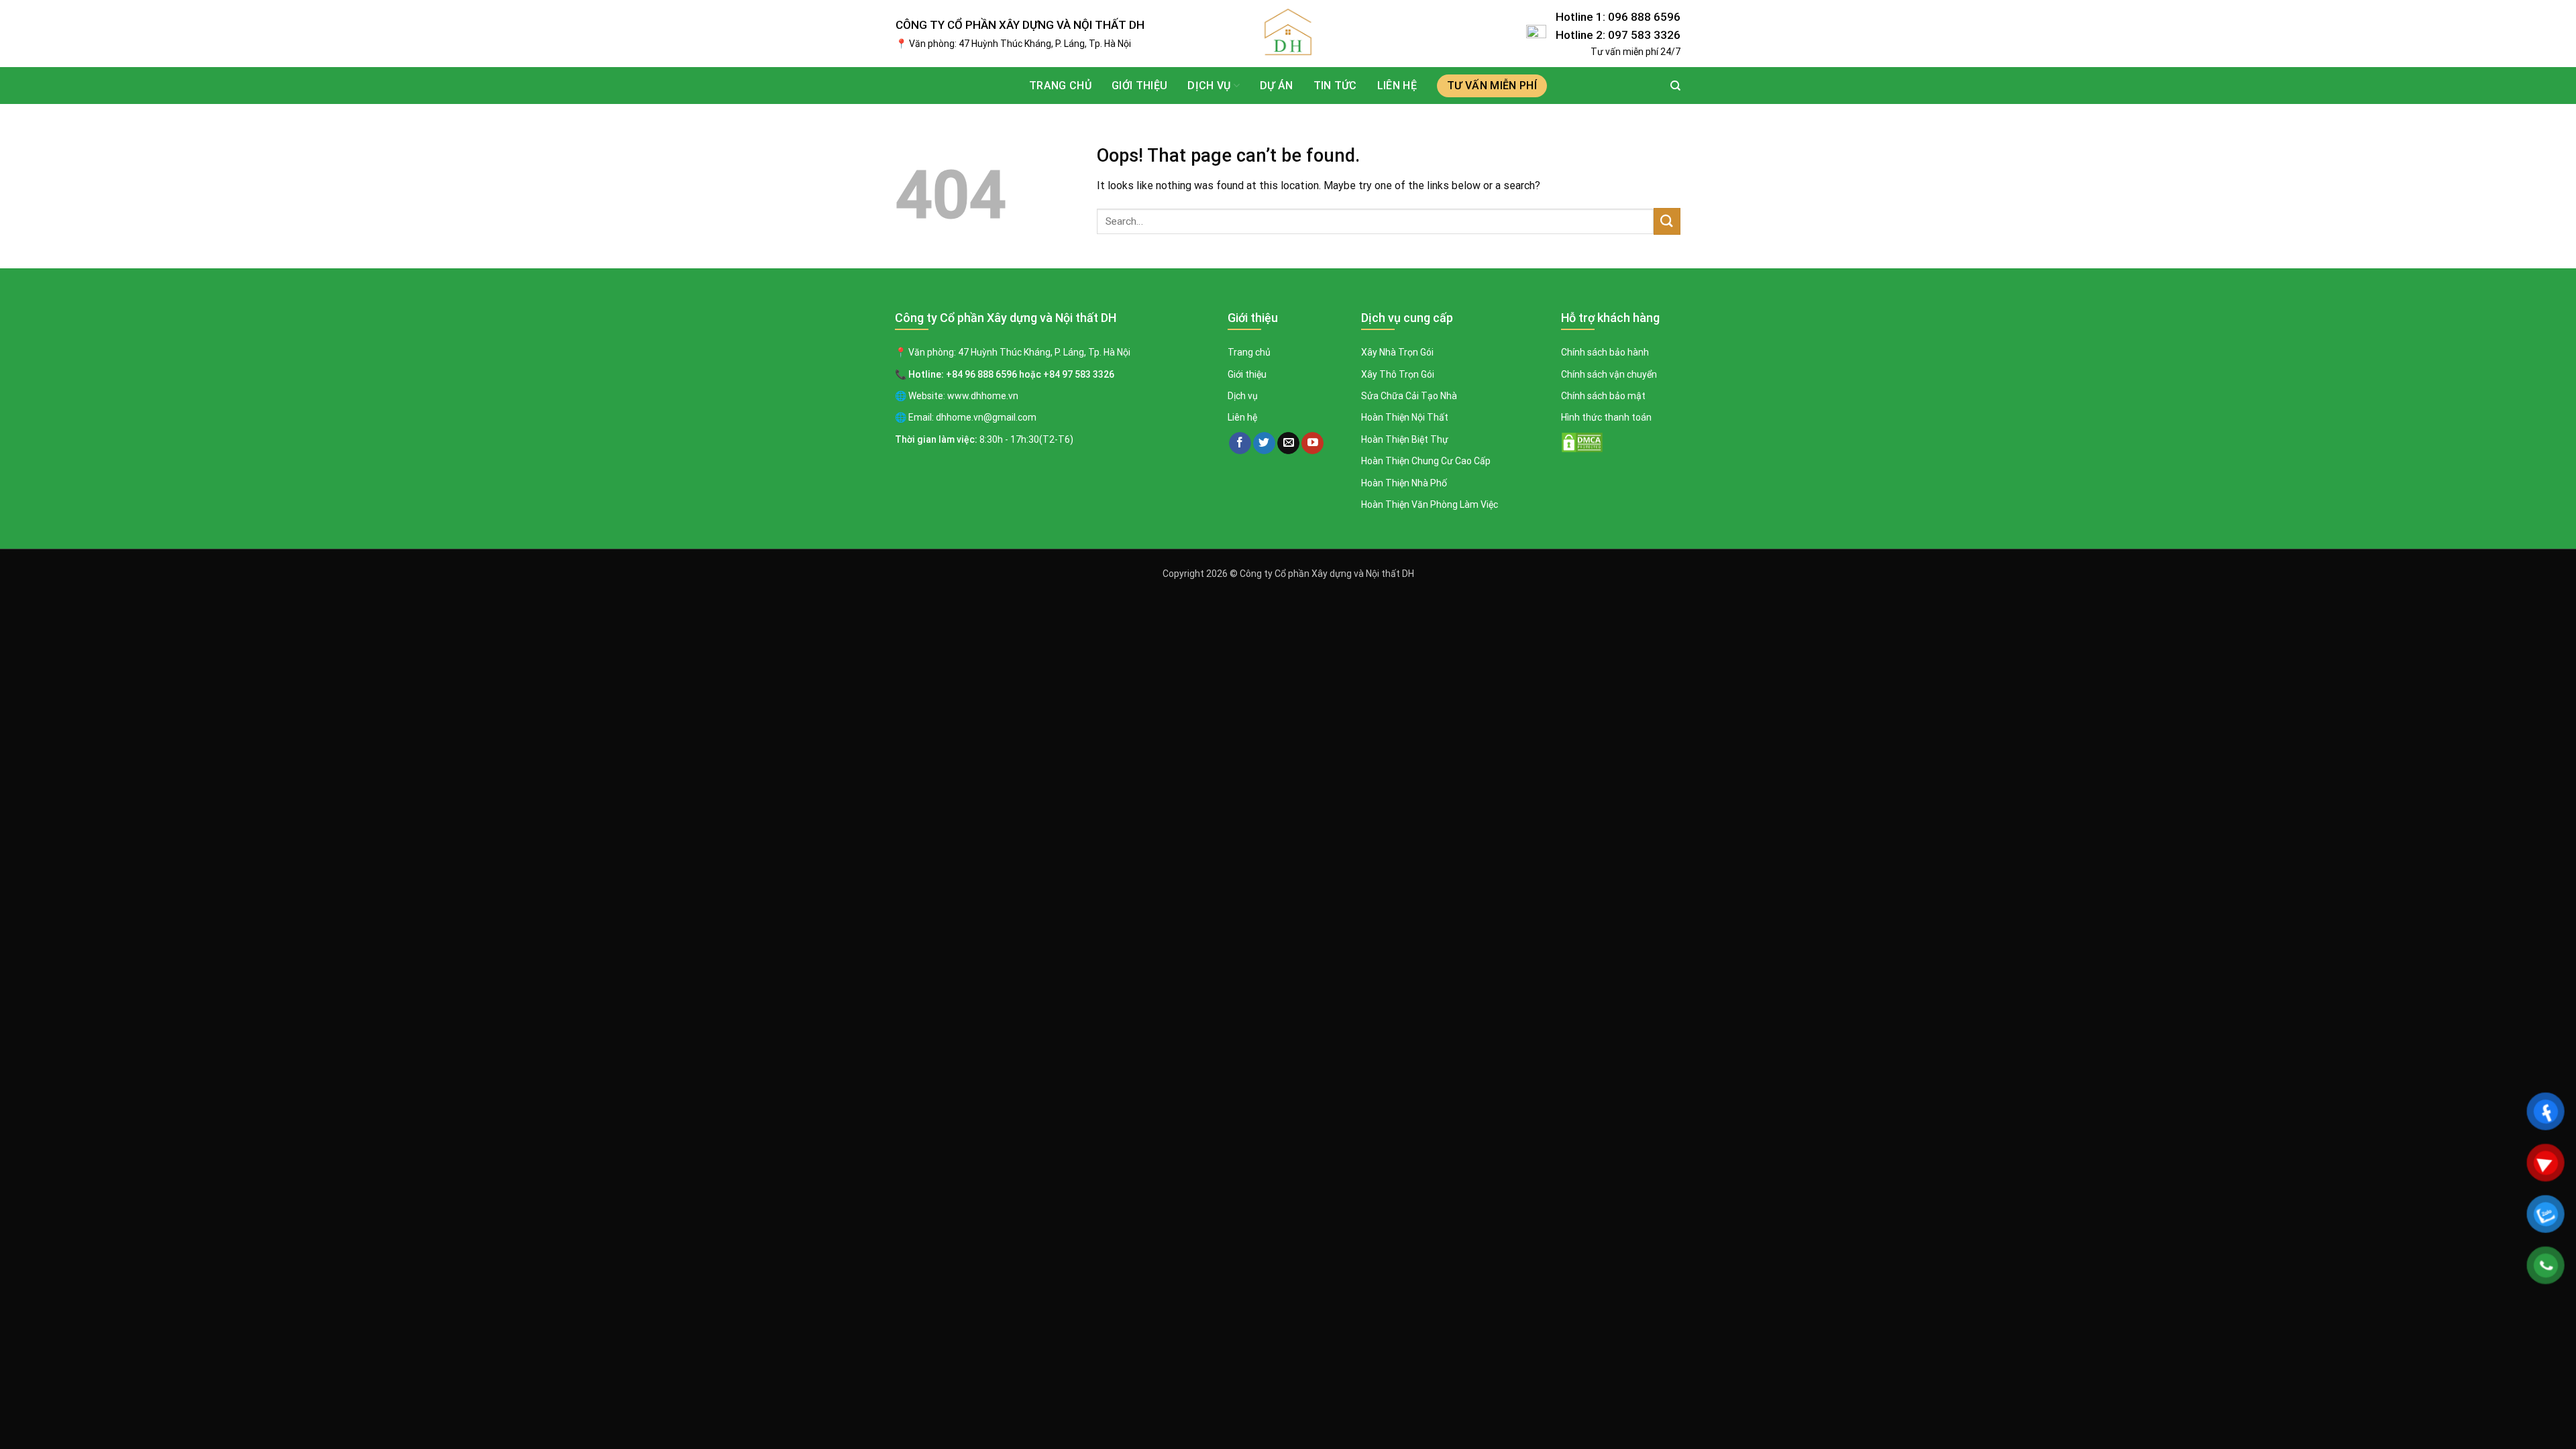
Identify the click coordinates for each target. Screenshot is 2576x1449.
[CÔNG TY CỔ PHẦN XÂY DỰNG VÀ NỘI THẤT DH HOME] (1288, 34)
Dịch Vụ (1209, 86)
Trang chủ (1060, 86)
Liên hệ (1397, 86)
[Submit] (1667, 221)
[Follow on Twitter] (1264, 443)
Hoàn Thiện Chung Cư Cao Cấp (1426, 461)
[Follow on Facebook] (1240, 443)
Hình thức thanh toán (1606, 417)
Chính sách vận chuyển (1609, 374)
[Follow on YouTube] (1312, 443)
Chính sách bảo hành (1605, 352)
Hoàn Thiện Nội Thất (1405, 417)
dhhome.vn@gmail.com (986, 417)
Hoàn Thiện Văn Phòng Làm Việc (1430, 504)
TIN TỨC (1335, 86)
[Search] (1675, 86)
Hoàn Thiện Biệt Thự (1405, 439)
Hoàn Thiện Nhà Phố (1404, 483)
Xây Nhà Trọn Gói (1397, 352)
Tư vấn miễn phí (1492, 86)
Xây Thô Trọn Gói (1398, 374)
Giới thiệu (1139, 86)
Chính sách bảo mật (1603, 396)
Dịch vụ (1243, 396)
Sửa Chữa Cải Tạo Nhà (1409, 396)
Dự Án (1277, 86)
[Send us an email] (1288, 443)
